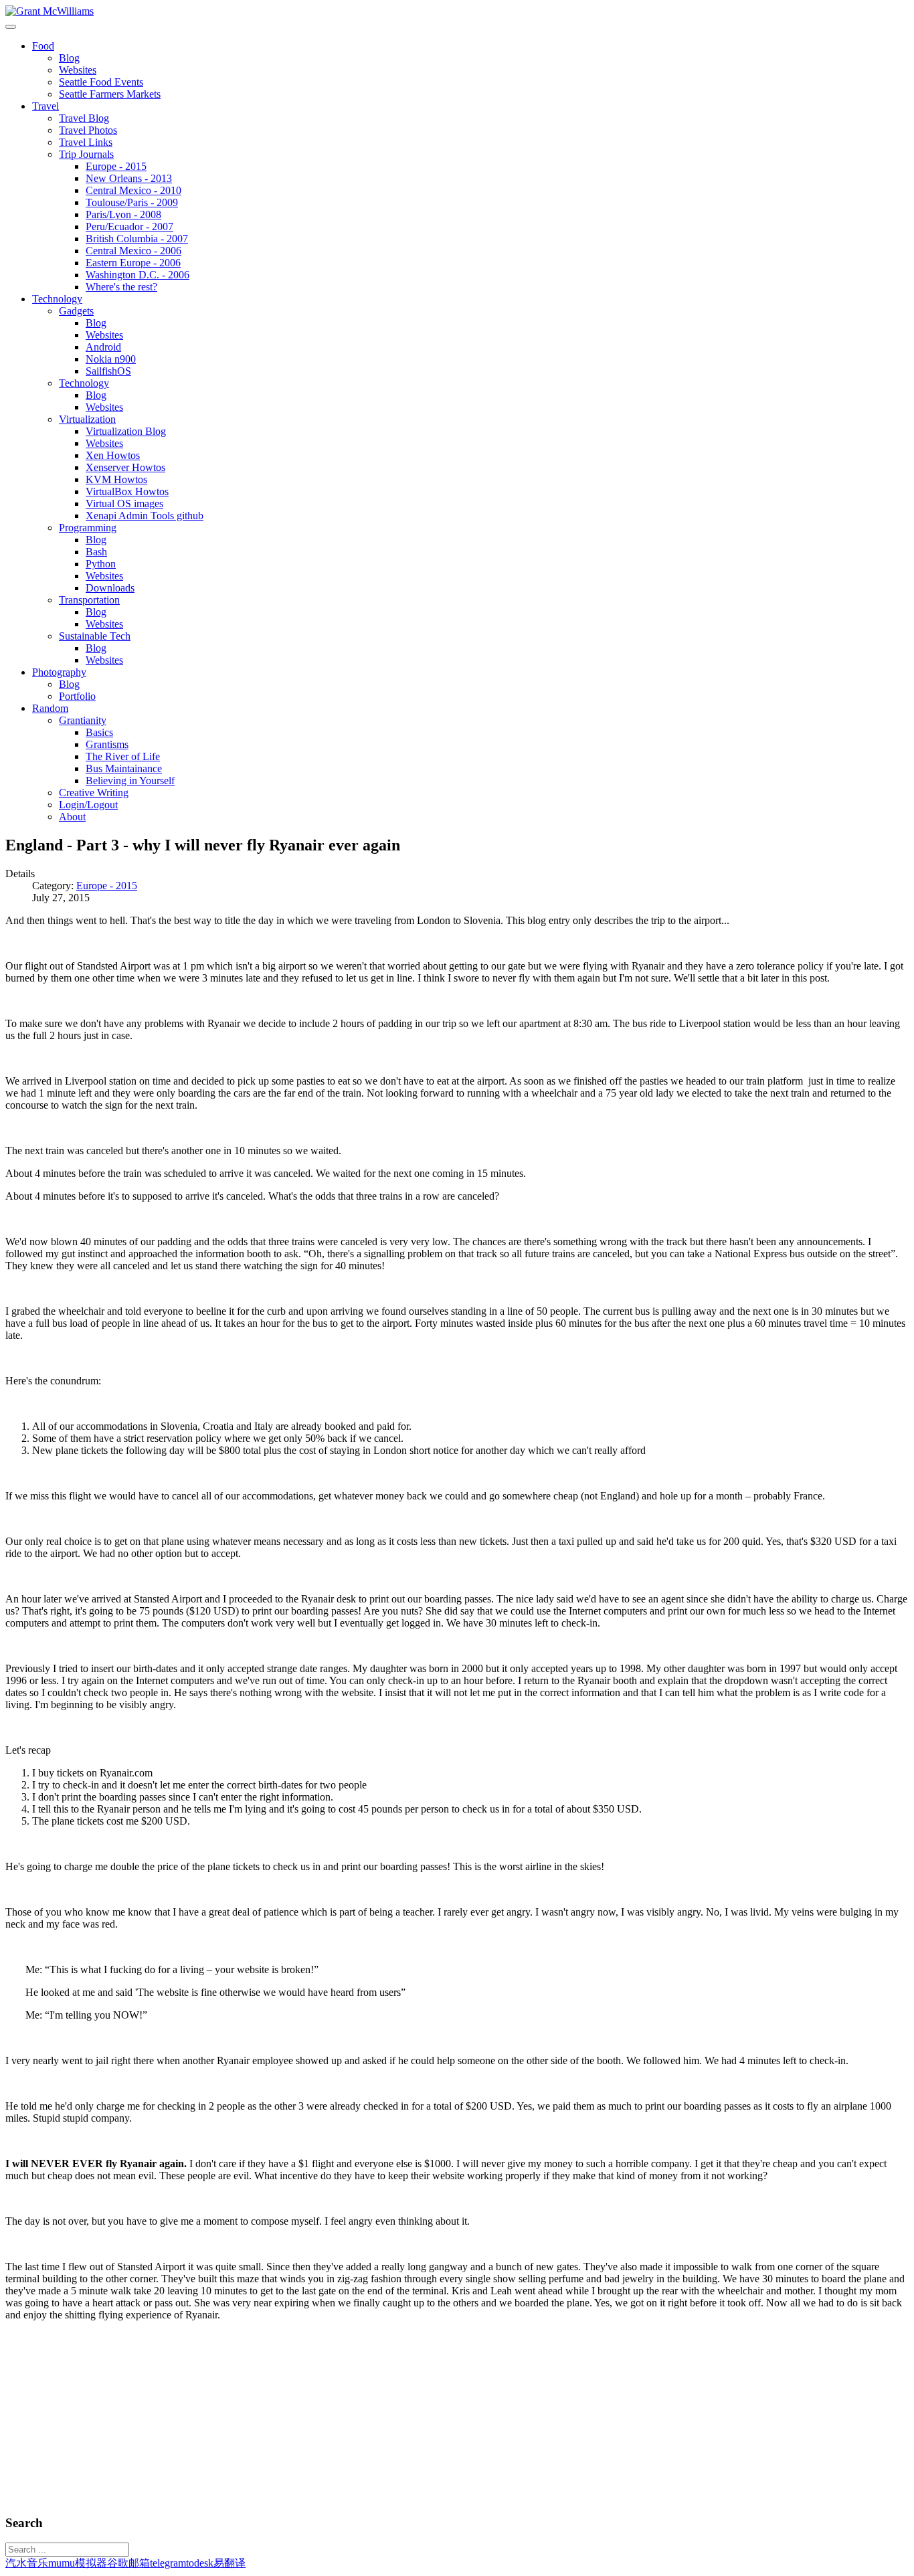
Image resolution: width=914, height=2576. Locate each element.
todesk (200, 2563)
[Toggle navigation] (11, 27)
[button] (43, 46)
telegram (168, 2563)
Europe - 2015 (107, 886)
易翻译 (230, 2563)
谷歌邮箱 (128, 2563)
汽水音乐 (27, 2563)
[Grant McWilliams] (50, 11)
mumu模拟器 (78, 2563)
